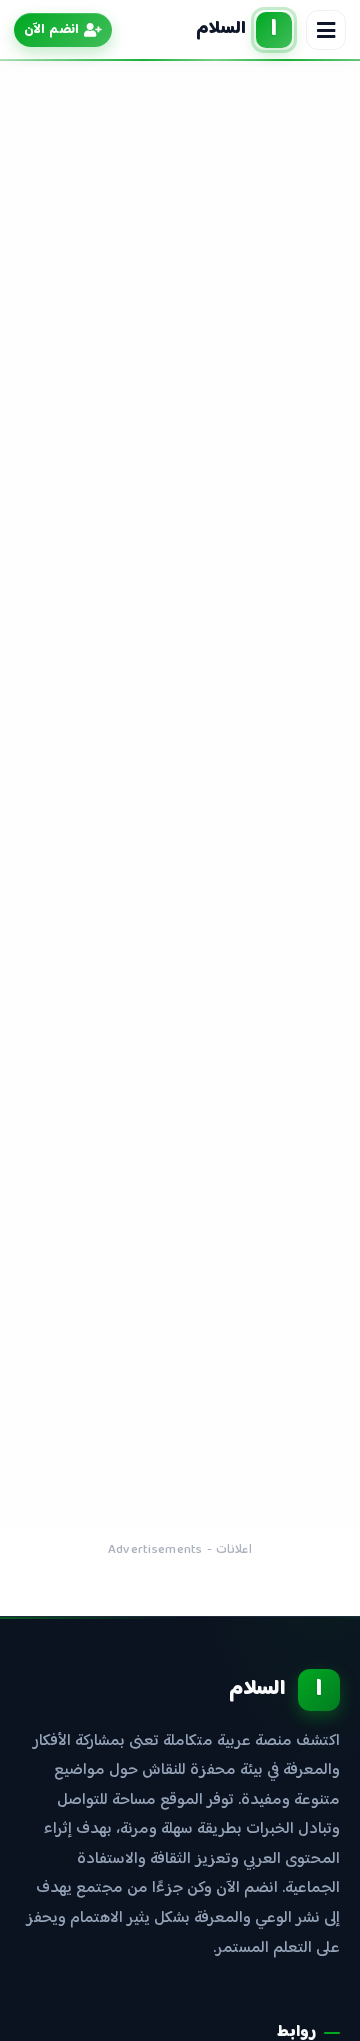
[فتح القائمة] (326, 30)
